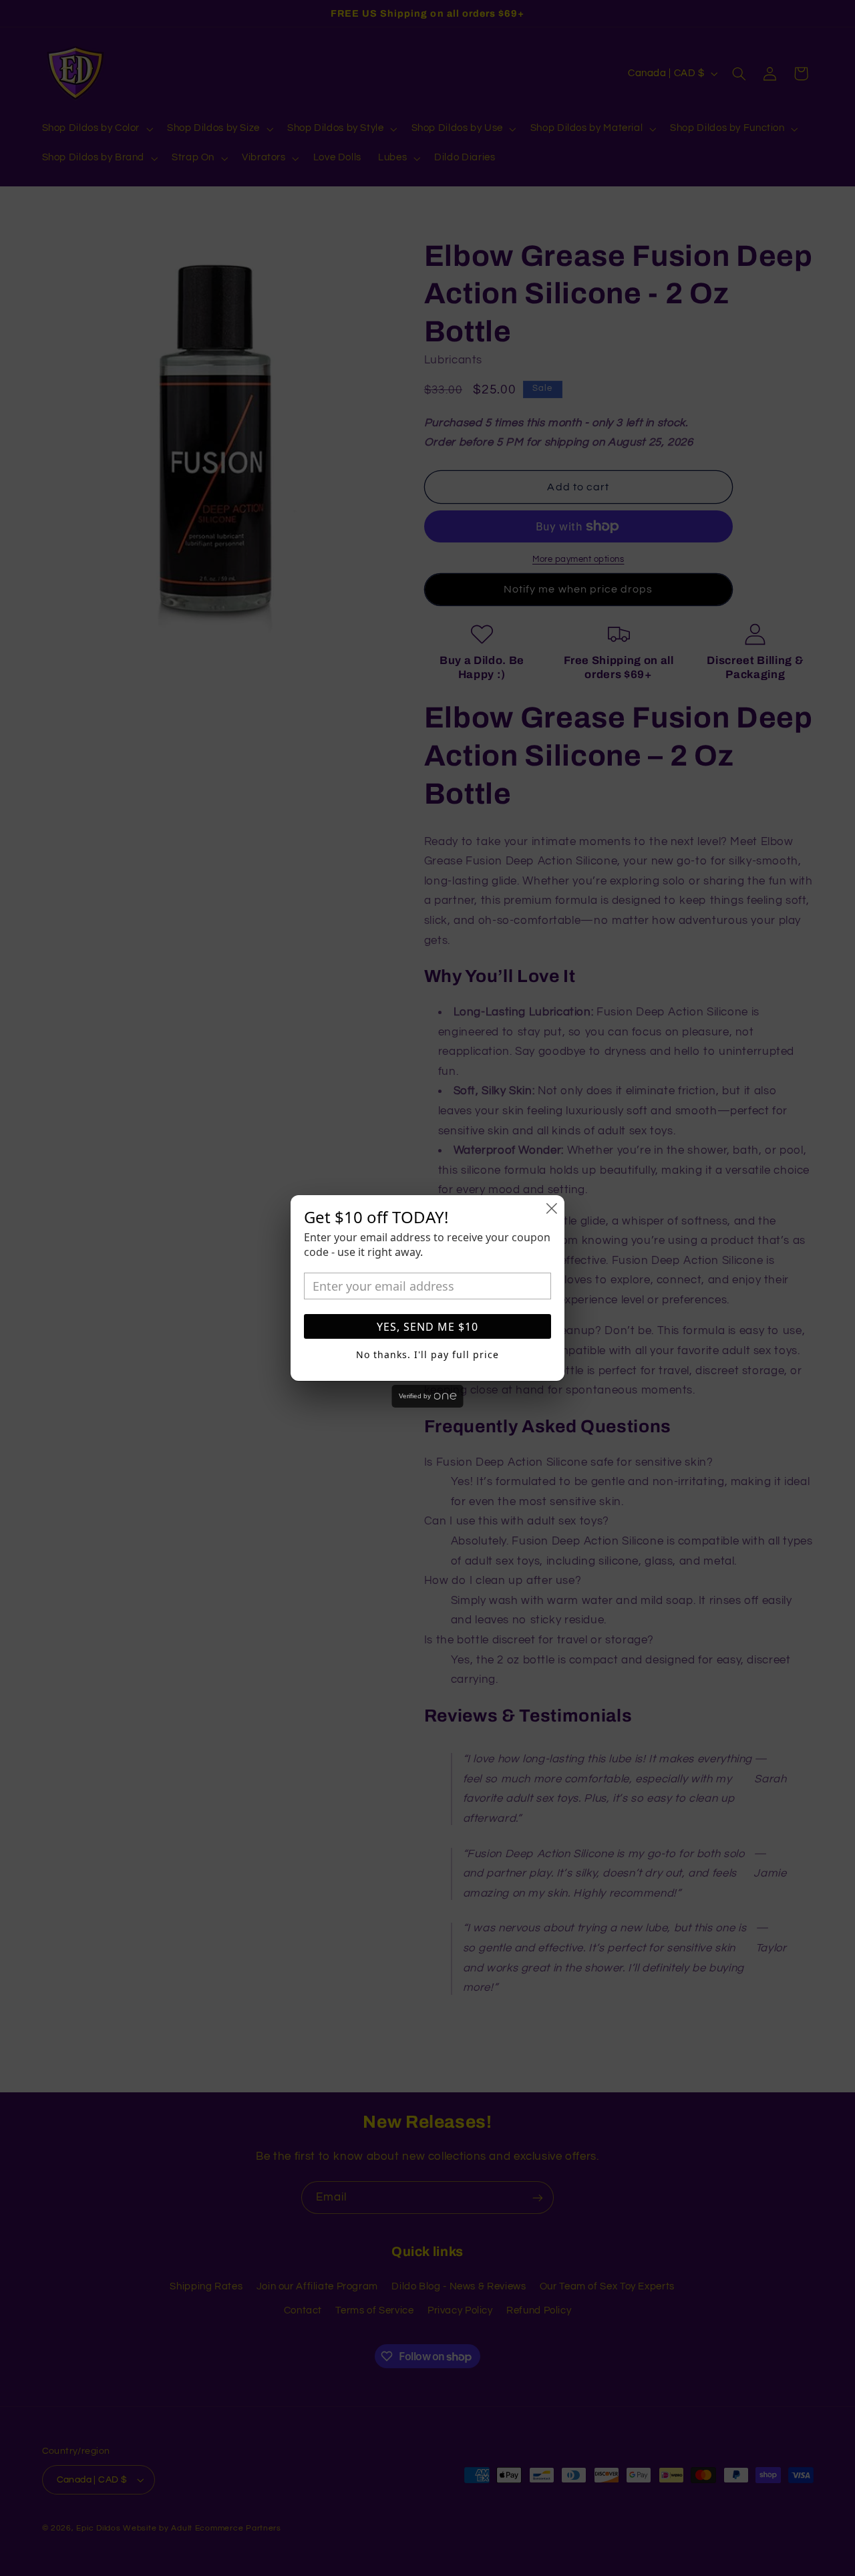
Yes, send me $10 (427, 1327)
